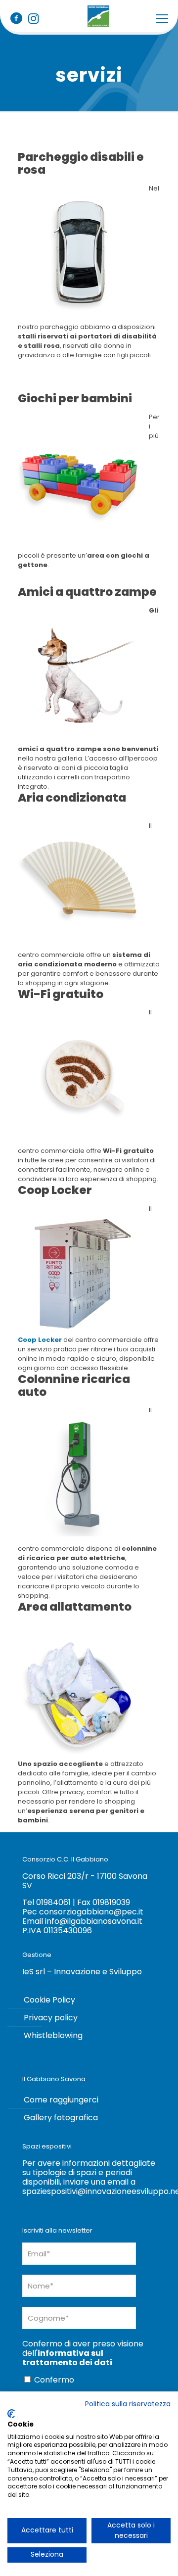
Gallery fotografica (61, 2118)
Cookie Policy (49, 2000)
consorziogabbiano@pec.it (91, 1912)
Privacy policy (51, 2018)
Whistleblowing (53, 2035)
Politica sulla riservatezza (128, 2404)
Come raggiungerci (61, 2100)
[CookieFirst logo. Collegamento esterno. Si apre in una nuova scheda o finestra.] (11, 2414)
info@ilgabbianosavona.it (94, 1921)
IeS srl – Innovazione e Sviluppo (82, 1972)
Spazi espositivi (47, 2146)
